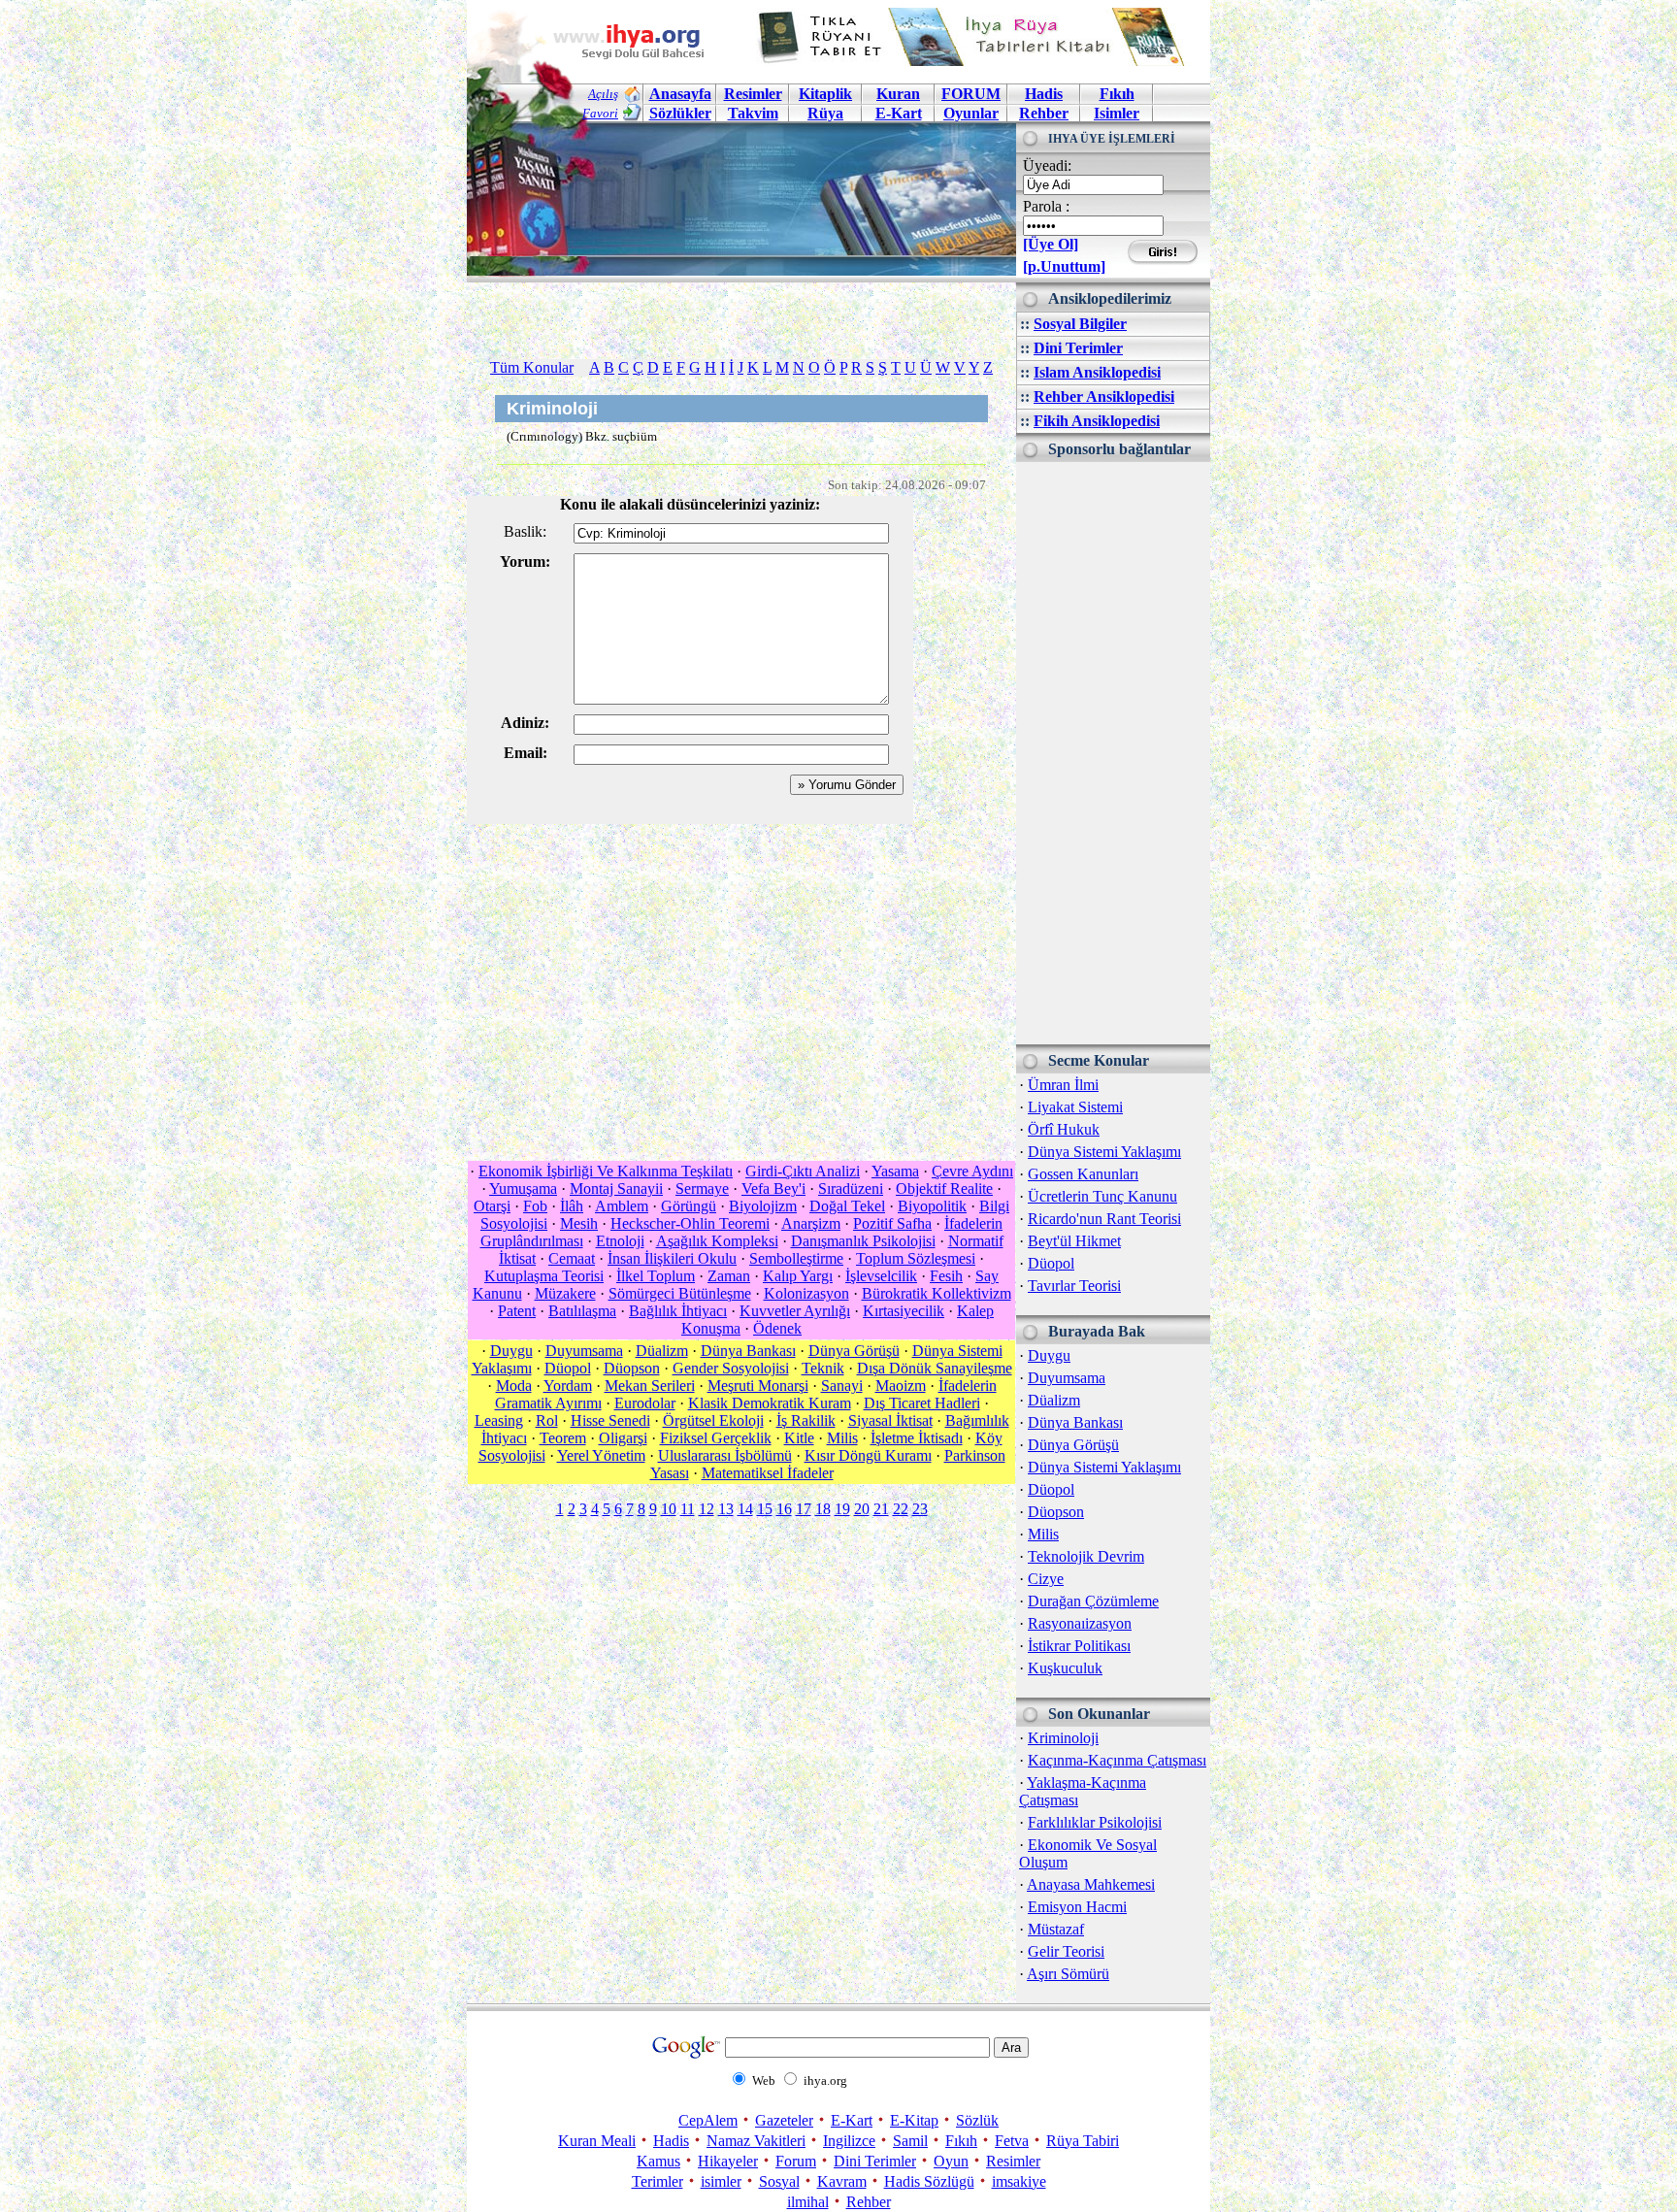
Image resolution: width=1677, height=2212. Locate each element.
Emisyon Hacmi (1077, 1907)
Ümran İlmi (1063, 1085)
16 (784, 1509)
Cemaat (572, 1258)
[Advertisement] (1113, 753)
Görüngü (689, 1206)
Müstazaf (1056, 1929)
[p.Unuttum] (1064, 266)
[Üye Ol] (1051, 244)
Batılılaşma (582, 1311)
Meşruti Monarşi (758, 1386)
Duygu (1049, 1355)
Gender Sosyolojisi (731, 1368)
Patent (517, 1311)
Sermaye (702, 1189)
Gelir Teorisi (1066, 1951)
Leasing (499, 1420)
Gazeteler (784, 2120)
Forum (796, 2161)
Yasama (895, 1171)
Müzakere (565, 1293)
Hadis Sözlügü (929, 2181)
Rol (547, 1420)
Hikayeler (728, 2161)
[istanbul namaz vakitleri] (741, 261)
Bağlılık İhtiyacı (678, 1311)
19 (842, 1509)
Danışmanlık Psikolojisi (863, 1241)
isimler (721, 2181)
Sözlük (977, 2120)
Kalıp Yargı (798, 1276)
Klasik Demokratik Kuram (770, 1403)
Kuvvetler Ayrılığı (795, 1311)
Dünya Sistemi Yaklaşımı (1104, 1152)
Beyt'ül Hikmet (1074, 1241)
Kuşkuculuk (1065, 1668)
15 (765, 1509)
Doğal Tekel (847, 1206)
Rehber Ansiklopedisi (1104, 396)
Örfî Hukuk (1064, 1129)
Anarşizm (811, 1223)
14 (745, 1509)
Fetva (1012, 2141)
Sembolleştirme (796, 1258)
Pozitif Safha (892, 1223)
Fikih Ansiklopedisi (1097, 421)
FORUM (971, 94)
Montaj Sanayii (616, 1189)
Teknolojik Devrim (1086, 1556)
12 (707, 1509)
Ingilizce (849, 2141)
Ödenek (777, 1328)
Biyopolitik (932, 1206)
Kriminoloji (1063, 1738)
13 (726, 1509)
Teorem (563, 1438)
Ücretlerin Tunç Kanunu (1102, 1196)
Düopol (1051, 1263)
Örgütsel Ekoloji (713, 1420)
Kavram (842, 2181)
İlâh (572, 1206)
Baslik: (525, 531)
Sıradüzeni (851, 1189)
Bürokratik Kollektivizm (937, 1293)
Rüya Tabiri (1083, 2141)
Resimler (1013, 2161)
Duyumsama (1067, 1378)
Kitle (799, 1438)
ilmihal (808, 2202)
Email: (526, 753)
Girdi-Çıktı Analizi (803, 1171)
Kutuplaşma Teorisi (544, 1276)
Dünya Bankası (1075, 1422)
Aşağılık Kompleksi (717, 1241)
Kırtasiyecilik (904, 1311)
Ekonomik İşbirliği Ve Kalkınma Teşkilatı (606, 1171)
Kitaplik (825, 94)
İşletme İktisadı (917, 1438)
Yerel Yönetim (601, 1455)
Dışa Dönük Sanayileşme (935, 1368)
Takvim (753, 113)
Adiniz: (525, 723)
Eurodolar (645, 1403)
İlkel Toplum (656, 1276)
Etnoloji (620, 1241)
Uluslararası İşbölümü (725, 1455)
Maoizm (901, 1386)
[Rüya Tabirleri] (975, 61)
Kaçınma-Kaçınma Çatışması (1117, 1760)
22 (901, 1509)
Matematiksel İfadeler (768, 1473)
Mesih (579, 1223)
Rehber (1044, 113)
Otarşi (492, 1206)
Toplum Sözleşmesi (916, 1258)
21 (881, 1509)
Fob (535, 1206)
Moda (514, 1386)
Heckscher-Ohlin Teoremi (690, 1223)
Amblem (622, 1206)
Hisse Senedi (610, 1420)
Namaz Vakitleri (756, 2141)
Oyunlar (971, 113)
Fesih (946, 1276)
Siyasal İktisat (890, 1420)
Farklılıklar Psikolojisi (1095, 1822)
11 (688, 1509)
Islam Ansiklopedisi (1097, 372)
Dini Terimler (1078, 348)
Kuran (898, 94)
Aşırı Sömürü (1068, 1974)
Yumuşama (523, 1189)
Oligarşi (623, 1438)
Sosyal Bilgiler (1080, 324)
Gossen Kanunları (1083, 1174)
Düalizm (1054, 1400)
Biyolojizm (763, 1206)
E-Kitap (914, 2120)
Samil (910, 2141)
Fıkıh (1117, 94)
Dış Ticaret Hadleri (922, 1403)
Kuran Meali (597, 2141)
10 (669, 1509)
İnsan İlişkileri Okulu (672, 1258)
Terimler (658, 2181)
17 (804, 1509)
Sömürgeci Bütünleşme (680, 1293)
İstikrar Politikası (1079, 1646)
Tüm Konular (532, 367)
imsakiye (1019, 2181)
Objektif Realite (944, 1189)
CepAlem (708, 2120)
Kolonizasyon (806, 1293)
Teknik (823, 1368)
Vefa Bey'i (773, 1189)
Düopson (1056, 1512)
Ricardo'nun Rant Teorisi (1104, 1219)
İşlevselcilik (881, 1276)
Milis (1043, 1534)
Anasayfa (680, 94)
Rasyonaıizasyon (1080, 1623)
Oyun (951, 2161)
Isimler (1117, 113)
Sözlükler (680, 113)
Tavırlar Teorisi (1074, 1286)
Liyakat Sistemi (1075, 1107)
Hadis (1044, 94)
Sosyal (779, 2181)
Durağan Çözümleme (1093, 1601)
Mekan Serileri (650, 1386)
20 (862, 1509)
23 (920, 1509)
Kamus (658, 2161)
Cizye (1046, 1579)
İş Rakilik (806, 1420)
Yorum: (525, 561)
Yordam (568, 1386)
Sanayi (842, 1386)
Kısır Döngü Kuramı (868, 1455)
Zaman (729, 1276)
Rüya (825, 113)
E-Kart (899, 113)
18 (823, 1509)
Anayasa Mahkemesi (1091, 1884)
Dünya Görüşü (1073, 1445)
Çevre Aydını (972, 1171)
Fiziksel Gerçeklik (716, 1438)
